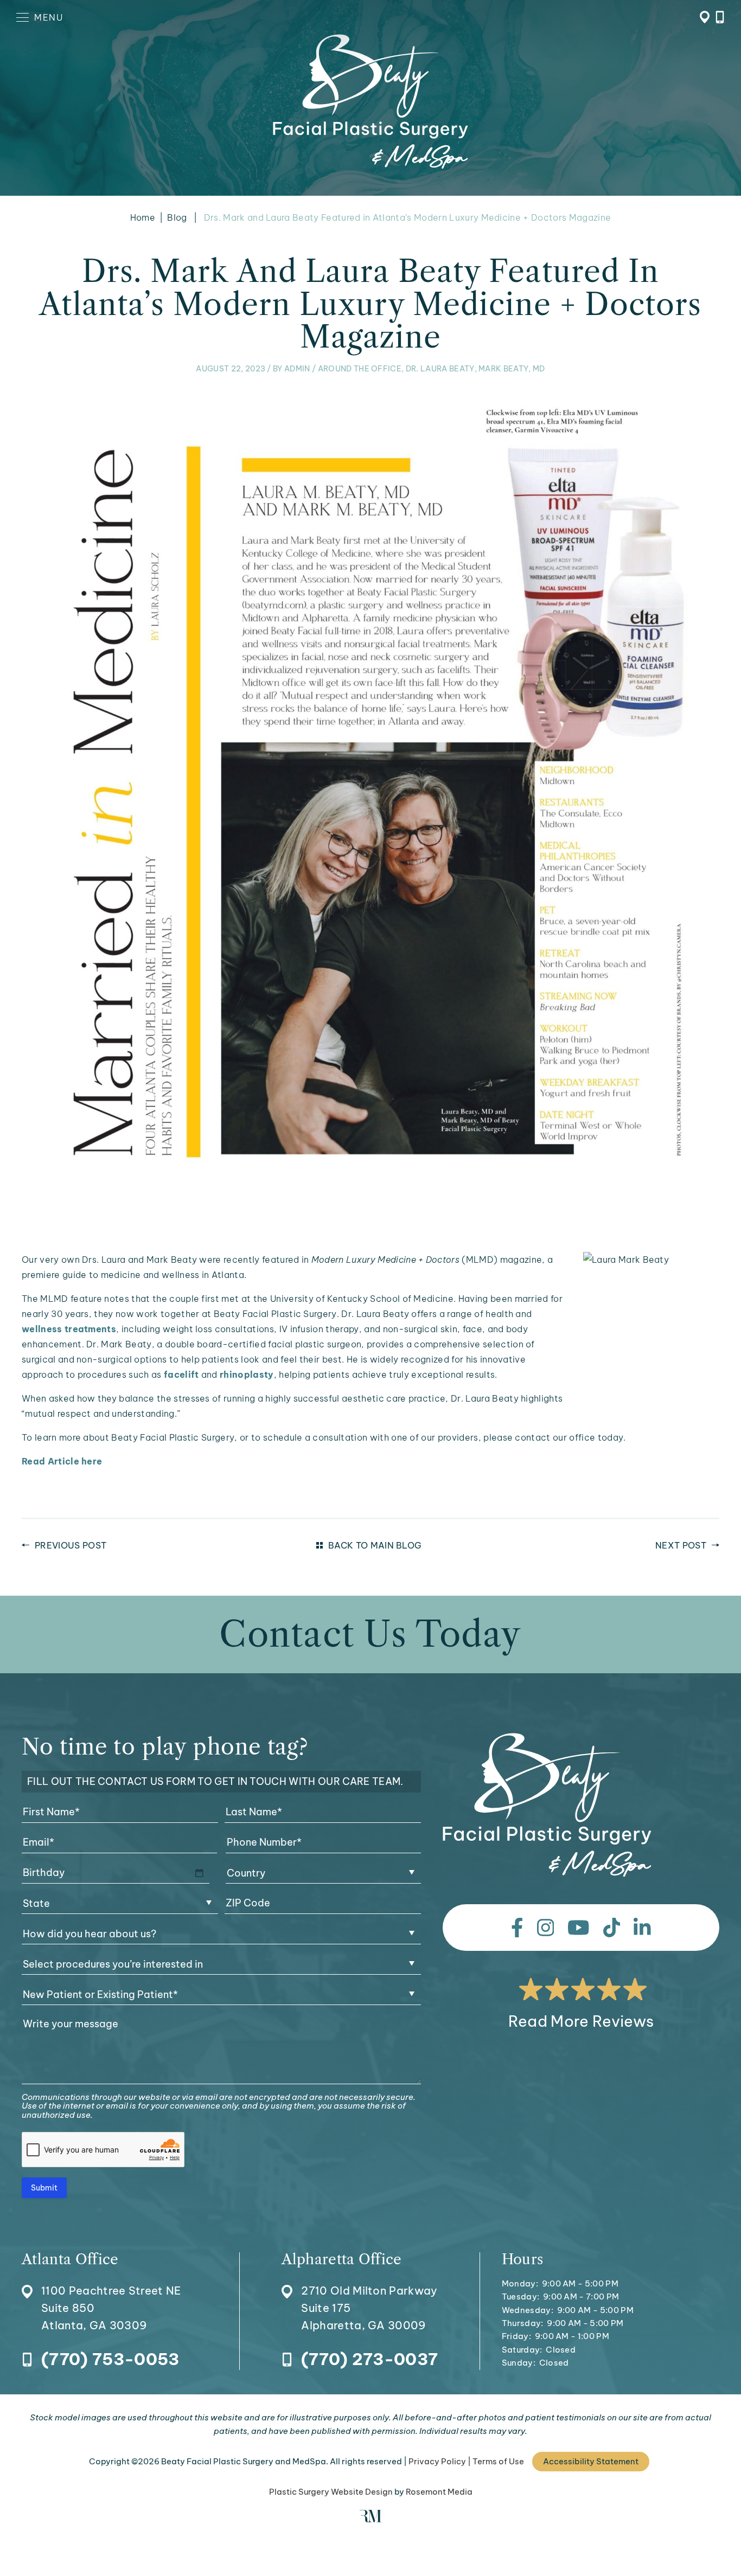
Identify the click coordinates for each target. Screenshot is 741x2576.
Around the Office (360, 369)
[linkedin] (642, 1928)
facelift (181, 1374)
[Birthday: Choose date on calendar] (199, 1873)
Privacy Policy (437, 2461)
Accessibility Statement (591, 2461)
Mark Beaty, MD (512, 369)
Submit (44, 2188)
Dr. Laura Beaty (440, 369)
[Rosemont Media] (370, 2519)
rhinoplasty (247, 1374)
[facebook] (517, 1928)
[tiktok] (612, 1928)
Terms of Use (498, 2461)
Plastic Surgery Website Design (331, 2492)
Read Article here (62, 1461)
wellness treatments (69, 1329)
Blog (177, 217)
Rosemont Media (439, 2492)
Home (143, 217)
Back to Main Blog (375, 1545)
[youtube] (579, 1928)
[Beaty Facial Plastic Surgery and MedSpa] (547, 1805)
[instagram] (546, 1928)
